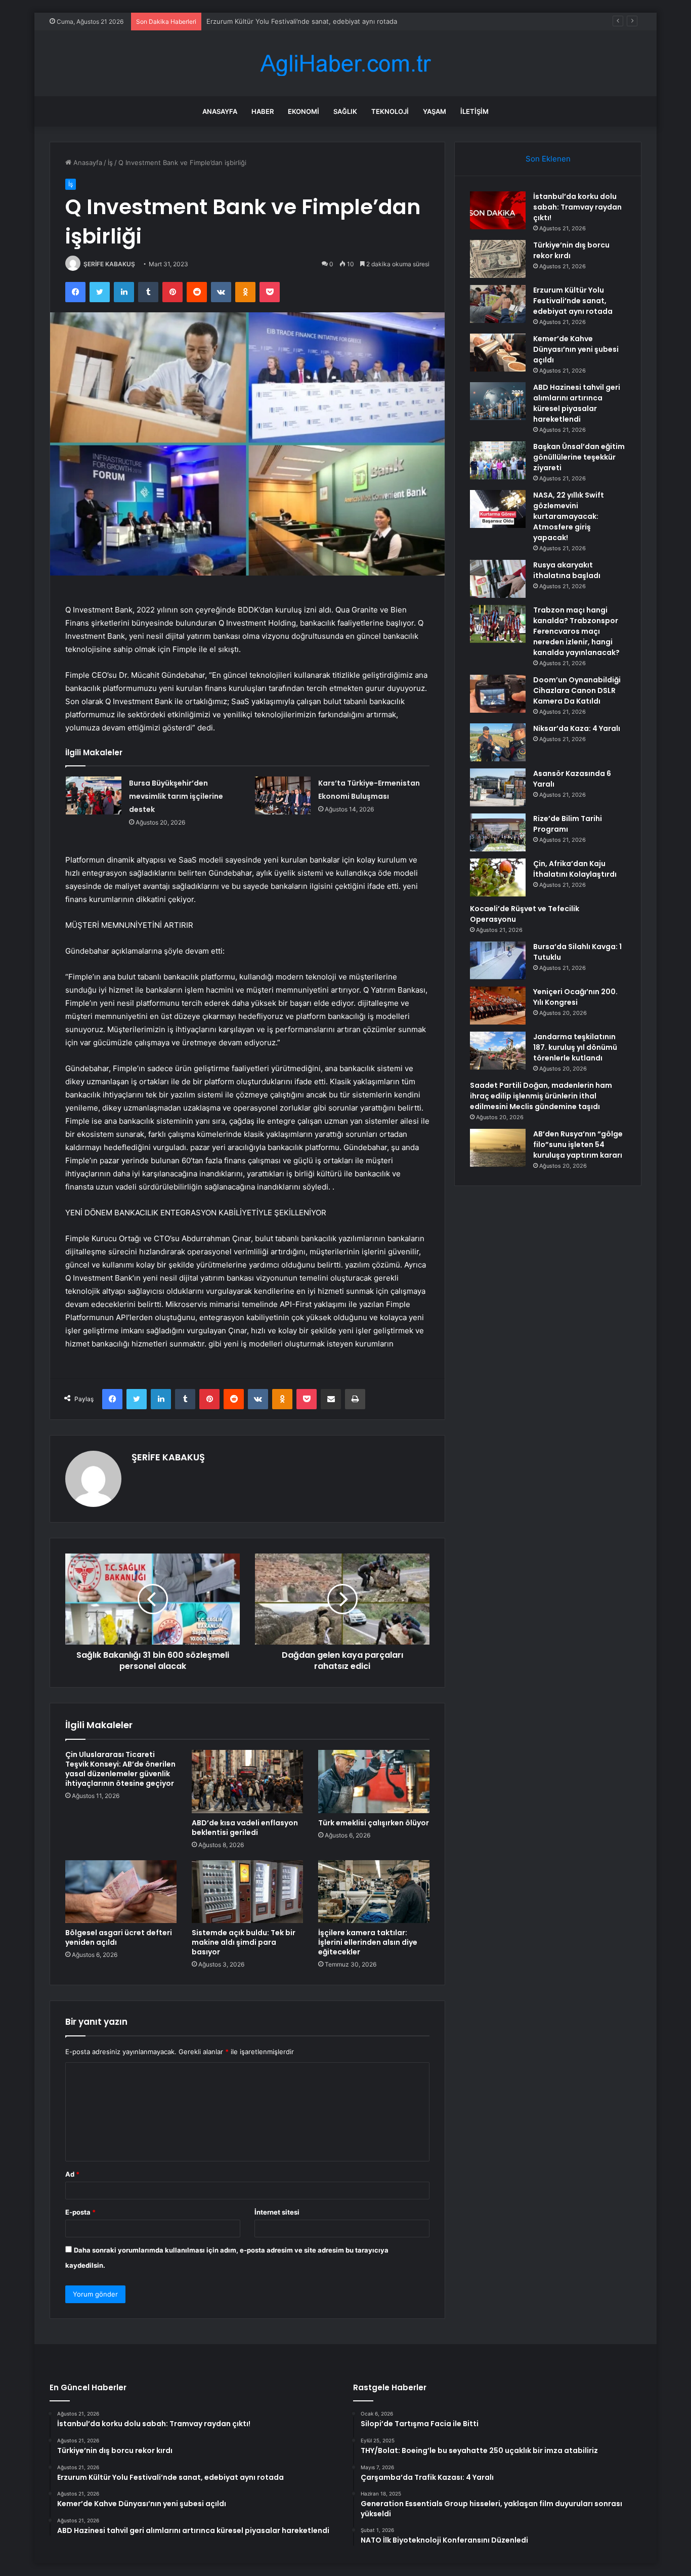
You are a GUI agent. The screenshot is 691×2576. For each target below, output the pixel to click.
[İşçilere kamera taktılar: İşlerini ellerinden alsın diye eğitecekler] (374, 1892)
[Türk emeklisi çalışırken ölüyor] (374, 1781)
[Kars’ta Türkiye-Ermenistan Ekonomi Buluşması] (283, 795)
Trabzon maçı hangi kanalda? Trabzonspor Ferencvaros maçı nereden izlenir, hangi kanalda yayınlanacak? (576, 631)
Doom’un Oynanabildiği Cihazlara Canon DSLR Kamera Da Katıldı (577, 690)
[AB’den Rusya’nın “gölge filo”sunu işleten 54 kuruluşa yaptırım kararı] (498, 1148)
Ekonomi (304, 111)
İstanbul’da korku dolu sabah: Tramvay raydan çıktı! (577, 207)
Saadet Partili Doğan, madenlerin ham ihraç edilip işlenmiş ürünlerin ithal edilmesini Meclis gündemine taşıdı (541, 1096)
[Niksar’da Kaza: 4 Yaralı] (498, 742)
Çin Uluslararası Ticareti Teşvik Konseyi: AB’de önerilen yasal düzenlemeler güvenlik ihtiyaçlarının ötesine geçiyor (120, 1769)
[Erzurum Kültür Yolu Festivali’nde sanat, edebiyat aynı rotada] (498, 304)
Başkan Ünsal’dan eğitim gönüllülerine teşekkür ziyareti (579, 457)
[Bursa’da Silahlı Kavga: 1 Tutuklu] (498, 960)
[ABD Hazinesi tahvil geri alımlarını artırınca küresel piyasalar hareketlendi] (498, 401)
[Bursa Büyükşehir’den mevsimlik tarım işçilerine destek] (94, 795)
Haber (263, 111)
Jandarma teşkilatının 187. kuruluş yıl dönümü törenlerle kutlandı (575, 1047)
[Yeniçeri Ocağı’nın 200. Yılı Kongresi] (498, 1006)
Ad (72, 2174)
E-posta (80, 2212)
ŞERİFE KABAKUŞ (109, 264)
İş (110, 162)
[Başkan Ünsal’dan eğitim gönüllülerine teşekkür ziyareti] (498, 460)
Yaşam (435, 111)
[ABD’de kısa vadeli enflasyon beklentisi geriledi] (247, 1781)
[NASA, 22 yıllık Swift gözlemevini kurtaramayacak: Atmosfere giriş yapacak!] (498, 509)
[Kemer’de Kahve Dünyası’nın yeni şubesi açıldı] (498, 353)
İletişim (474, 111)
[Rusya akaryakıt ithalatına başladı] (498, 579)
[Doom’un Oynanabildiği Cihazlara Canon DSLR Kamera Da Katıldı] (498, 694)
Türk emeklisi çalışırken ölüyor (374, 1823)
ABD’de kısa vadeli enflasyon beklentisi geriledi (245, 1828)
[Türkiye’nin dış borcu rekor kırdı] (498, 259)
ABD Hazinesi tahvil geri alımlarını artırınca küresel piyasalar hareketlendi (577, 403)
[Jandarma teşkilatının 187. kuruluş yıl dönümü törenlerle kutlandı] (498, 1051)
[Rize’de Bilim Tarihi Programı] (498, 832)
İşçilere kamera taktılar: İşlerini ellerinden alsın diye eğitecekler (368, 1942)
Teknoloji (390, 111)
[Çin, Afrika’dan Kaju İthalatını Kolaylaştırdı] (498, 877)
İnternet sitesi (277, 2212)
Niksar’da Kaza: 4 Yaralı (577, 728)
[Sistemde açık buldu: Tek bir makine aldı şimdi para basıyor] (247, 1892)
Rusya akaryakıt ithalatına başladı (567, 570)
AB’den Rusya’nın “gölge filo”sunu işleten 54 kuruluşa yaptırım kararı (578, 1144)
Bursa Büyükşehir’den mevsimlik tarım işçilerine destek (176, 796)
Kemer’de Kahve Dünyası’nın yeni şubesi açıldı (576, 349)
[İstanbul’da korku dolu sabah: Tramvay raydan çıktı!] (498, 210)
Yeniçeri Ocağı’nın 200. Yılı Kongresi (575, 997)
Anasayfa (220, 111)
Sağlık (345, 111)
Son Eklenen (548, 159)
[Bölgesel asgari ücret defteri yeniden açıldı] (121, 1892)
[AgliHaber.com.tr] (345, 64)
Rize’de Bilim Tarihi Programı (568, 824)
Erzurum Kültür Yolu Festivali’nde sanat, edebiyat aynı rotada (302, 21)
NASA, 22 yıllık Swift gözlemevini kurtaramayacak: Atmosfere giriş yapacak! (569, 516)
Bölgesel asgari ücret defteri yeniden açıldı (119, 1937)
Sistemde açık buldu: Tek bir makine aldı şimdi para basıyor (244, 1942)
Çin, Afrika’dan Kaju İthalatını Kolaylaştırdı (575, 869)
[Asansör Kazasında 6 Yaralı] (498, 787)
